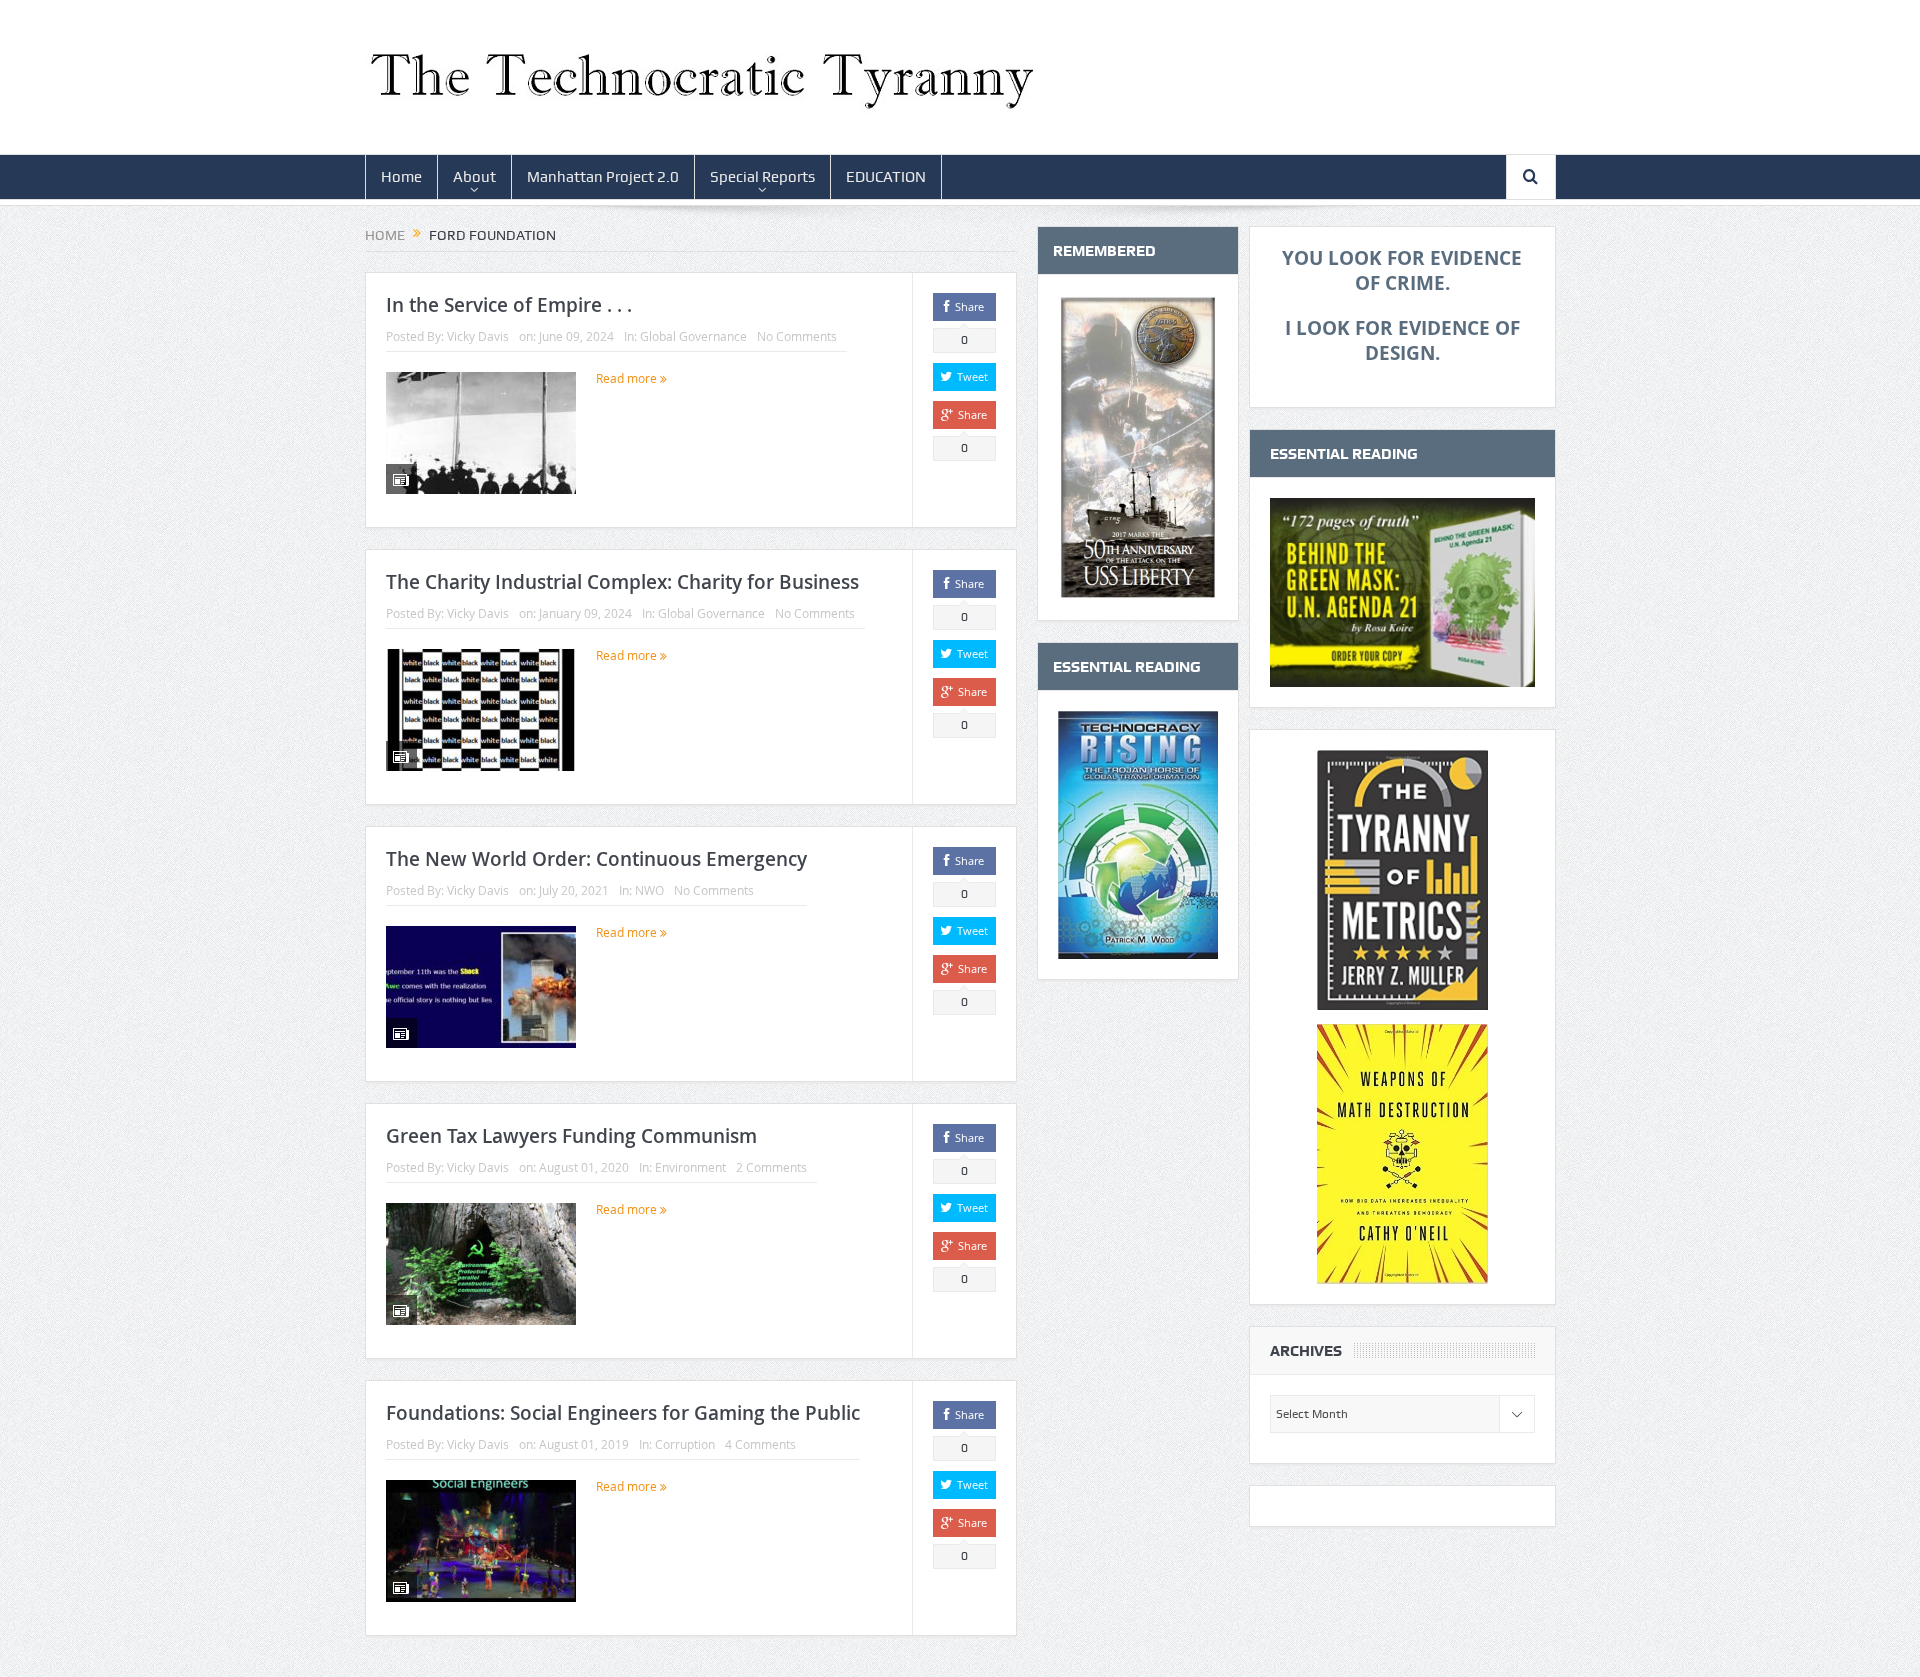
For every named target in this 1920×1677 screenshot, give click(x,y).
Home (401, 177)
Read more (628, 378)
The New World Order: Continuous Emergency (596, 859)
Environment (690, 1167)
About (474, 177)
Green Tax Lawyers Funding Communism (571, 1136)
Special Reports (762, 177)
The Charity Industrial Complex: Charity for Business (622, 582)
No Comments (797, 336)
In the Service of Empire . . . (509, 305)
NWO (649, 890)
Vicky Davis (478, 336)
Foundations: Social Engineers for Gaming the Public (623, 1413)
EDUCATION (886, 177)
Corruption (685, 1444)
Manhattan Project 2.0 (603, 177)
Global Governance (693, 336)
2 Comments (771, 1167)
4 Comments (760, 1444)
